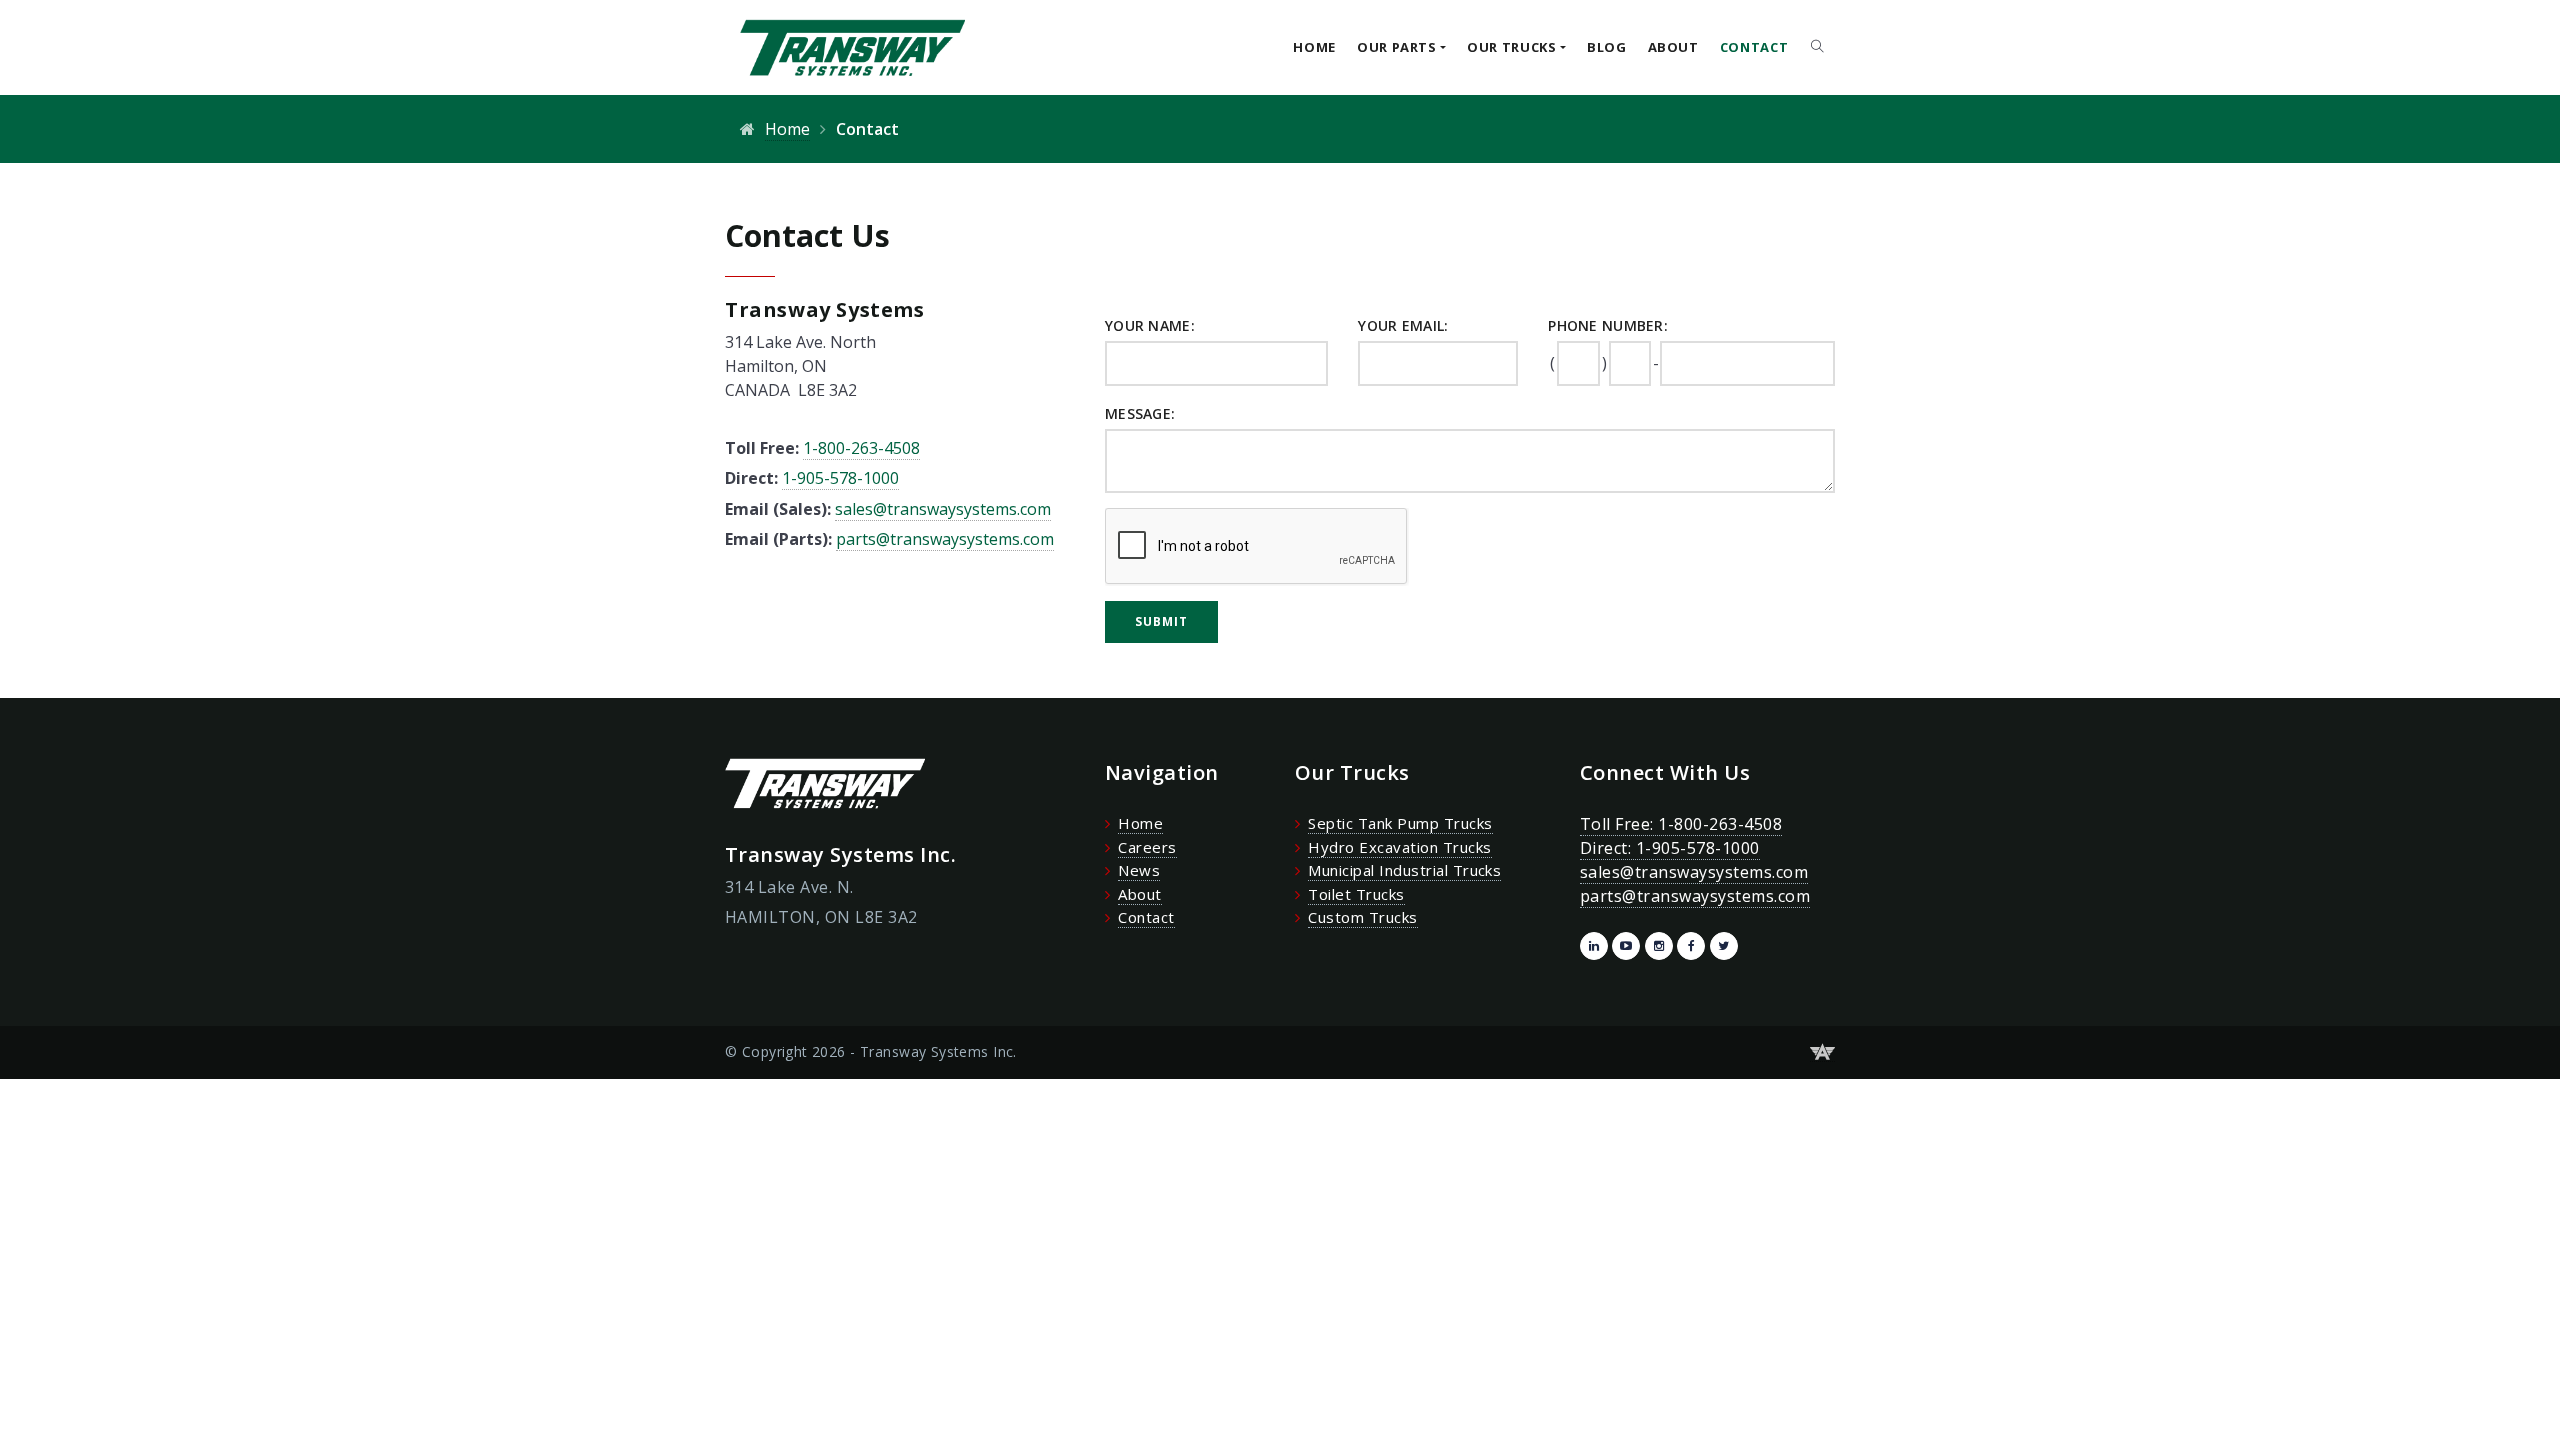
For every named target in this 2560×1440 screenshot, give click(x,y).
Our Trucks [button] (1512, 47)
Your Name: (1150, 325)
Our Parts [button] (1397, 47)
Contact (1754, 47)
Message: (1140, 413)
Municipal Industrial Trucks (1404, 870)
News (1139, 870)
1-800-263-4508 (861, 448)
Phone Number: (1608, 325)
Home (1314, 47)
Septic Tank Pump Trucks (1400, 823)
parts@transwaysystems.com (945, 539)
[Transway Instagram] (1659, 946)
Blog (1607, 47)
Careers (1147, 847)
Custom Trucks (1362, 917)
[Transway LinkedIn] (1594, 946)
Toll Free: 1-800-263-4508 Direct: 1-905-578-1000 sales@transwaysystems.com (1694, 848)
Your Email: (1403, 325)
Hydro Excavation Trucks (1399, 847)
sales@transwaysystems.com (943, 509)
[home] (845, 47)
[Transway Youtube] (1626, 946)
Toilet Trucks (1356, 894)
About (1673, 47)
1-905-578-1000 (840, 478)
